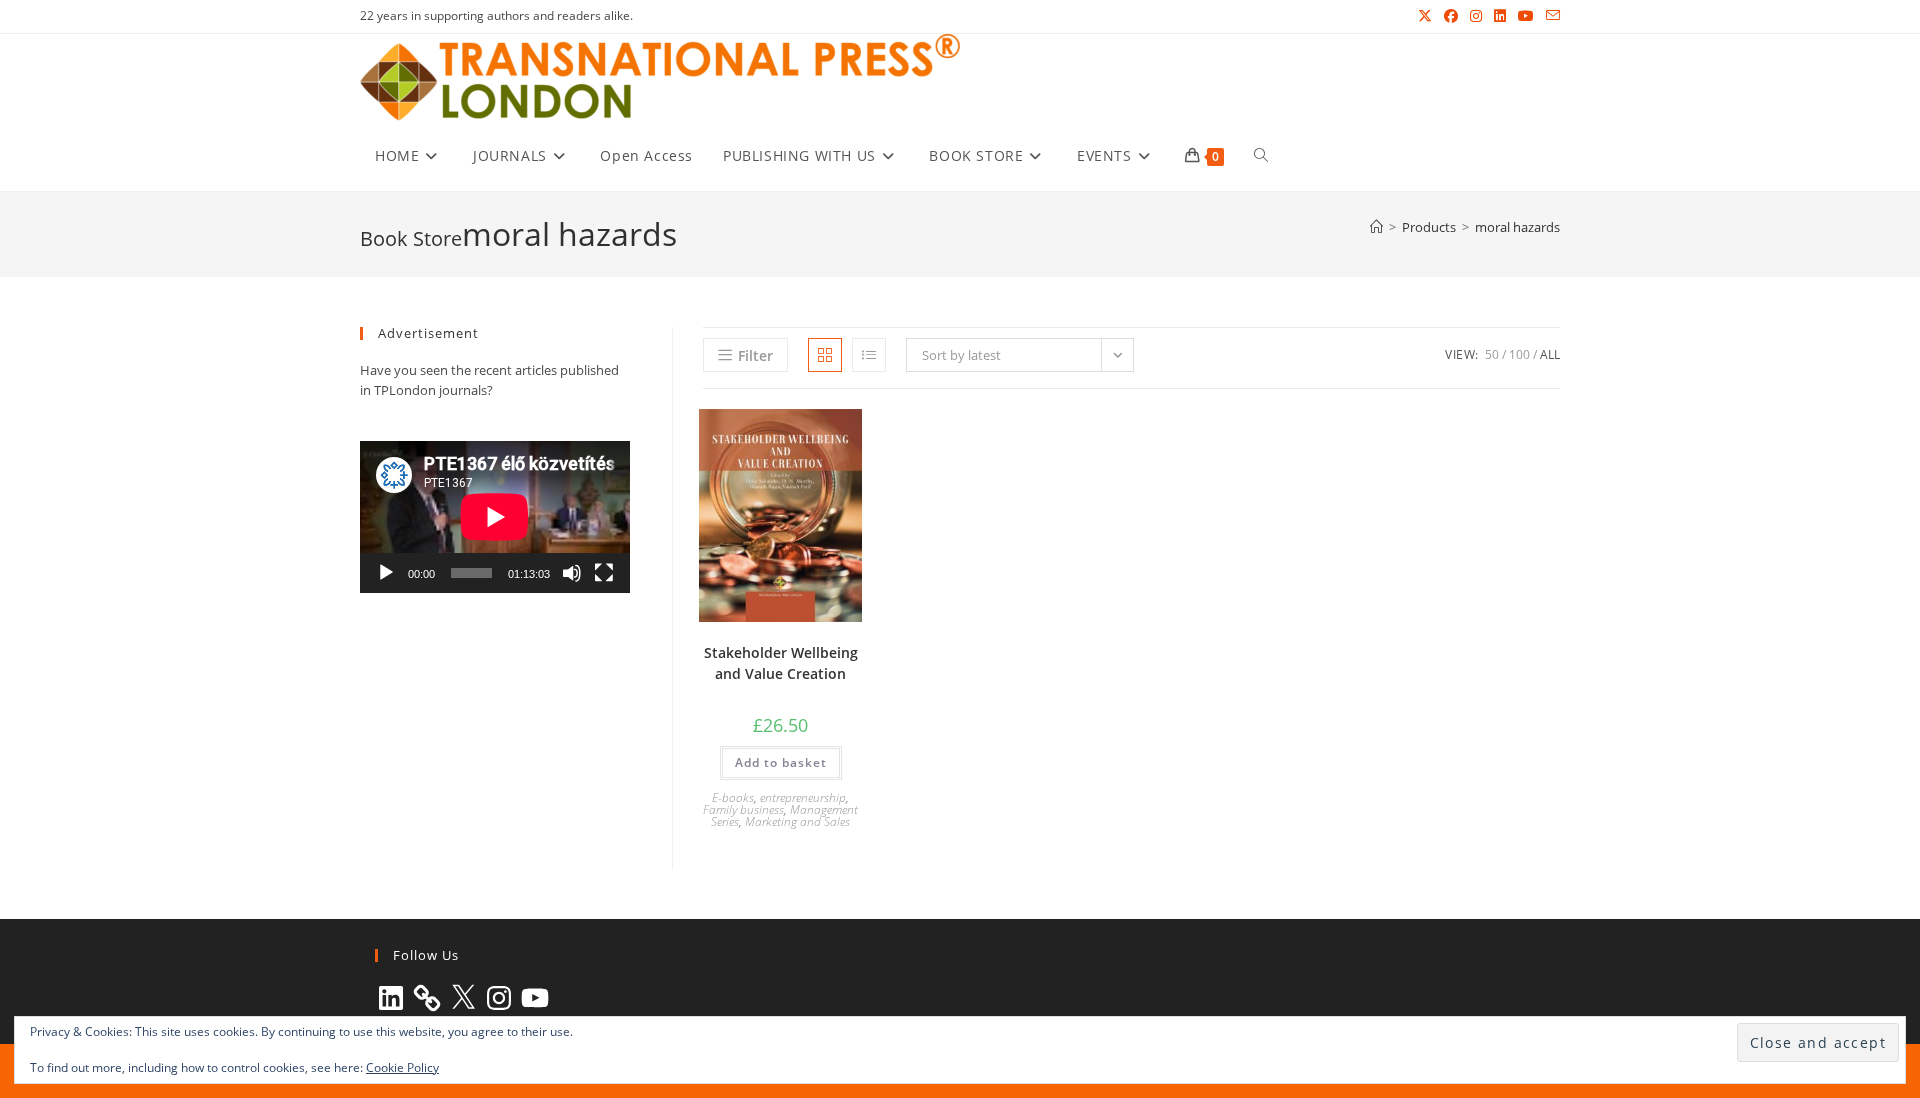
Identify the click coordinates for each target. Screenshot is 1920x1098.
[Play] (386, 573)
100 (1519, 354)
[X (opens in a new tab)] (1425, 16)
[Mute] (572, 573)
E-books (733, 797)
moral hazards (1517, 227)
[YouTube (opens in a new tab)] (1526, 16)
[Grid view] (825, 355)
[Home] (1376, 227)
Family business (743, 809)
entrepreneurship (803, 797)
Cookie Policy (402, 1067)
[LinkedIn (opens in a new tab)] (1500, 16)
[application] (495, 517)
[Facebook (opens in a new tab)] (1451, 16)
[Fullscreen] (604, 573)
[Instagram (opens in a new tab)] (1476, 16)
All (1550, 354)
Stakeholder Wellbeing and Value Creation (781, 663)
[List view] (869, 355)
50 (1492, 354)
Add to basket (781, 762)
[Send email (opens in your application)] (1550, 16)
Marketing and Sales (797, 821)
